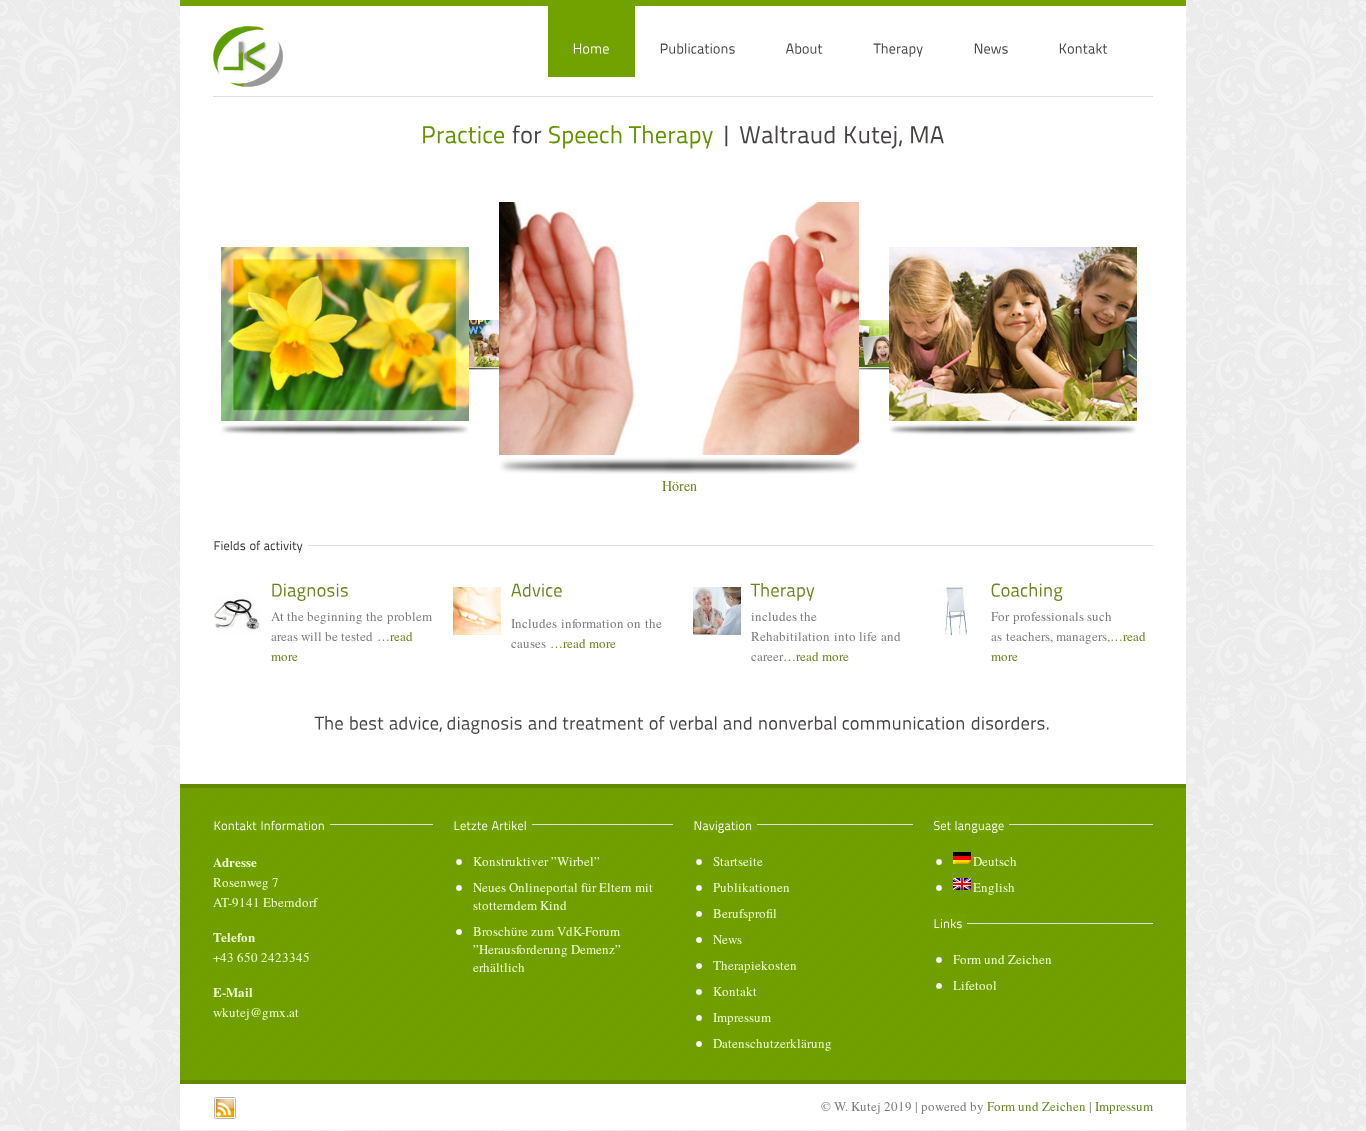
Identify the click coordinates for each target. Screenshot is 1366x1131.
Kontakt (735, 991)
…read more (583, 643)
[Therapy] (783, 590)
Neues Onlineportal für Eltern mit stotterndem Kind (563, 896)
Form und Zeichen (1002, 959)
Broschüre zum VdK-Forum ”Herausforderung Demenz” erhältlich (547, 949)
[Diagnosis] (310, 590)
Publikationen (751, 887)
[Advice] (537, 590)
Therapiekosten (755, 965)
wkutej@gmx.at (256, 1012)
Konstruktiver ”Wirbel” (536, 861)
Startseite (738, 861)
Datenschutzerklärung (772, 1043)
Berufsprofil (745, 913)
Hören (679, 485)
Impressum (742, 1017)
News (727, 939)
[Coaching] (1027, 590)
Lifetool (975, 985)
